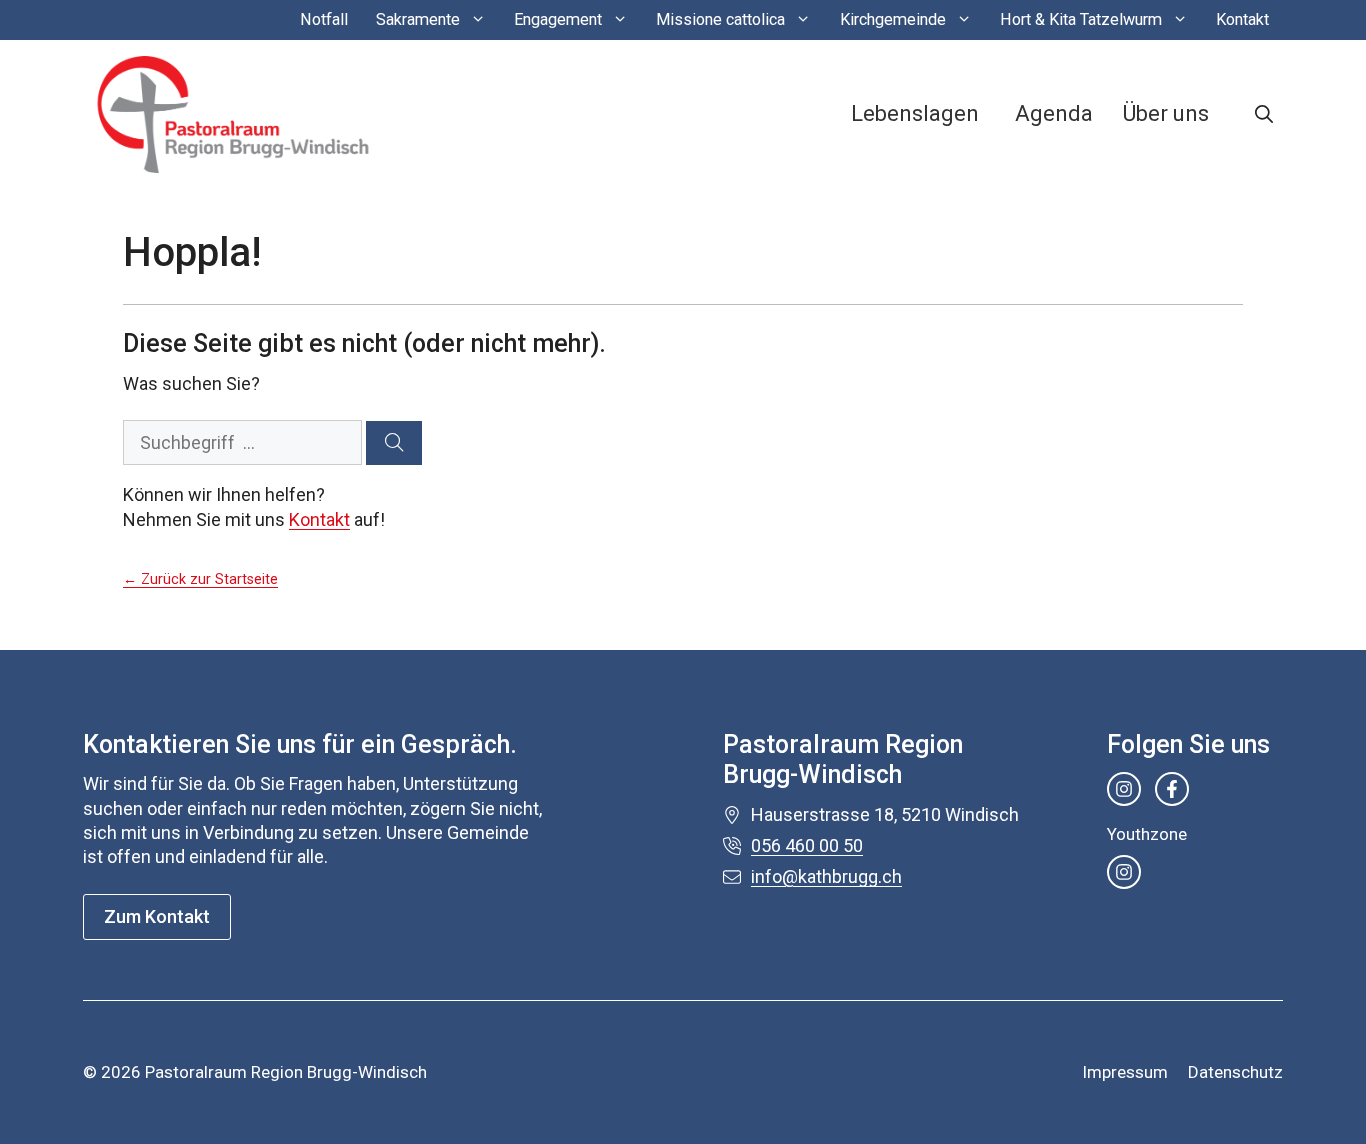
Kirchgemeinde (893, 19)
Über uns (1166, 113)
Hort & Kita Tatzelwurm (1081, 19)
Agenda (1054, 113)
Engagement (558, 19)
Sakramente (418, 19)
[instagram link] (1124, 789)
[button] (1264, 114)
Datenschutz (1235, 1072)
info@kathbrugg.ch (826, 876)
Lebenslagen (915, 113)
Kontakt (1242, 19)
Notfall (324, 19)
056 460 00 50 (807, 845)
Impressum (1125, 1072)
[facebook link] (1172, 789)
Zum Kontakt (157, 916)
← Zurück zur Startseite (200, 579)
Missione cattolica (720, 19)
